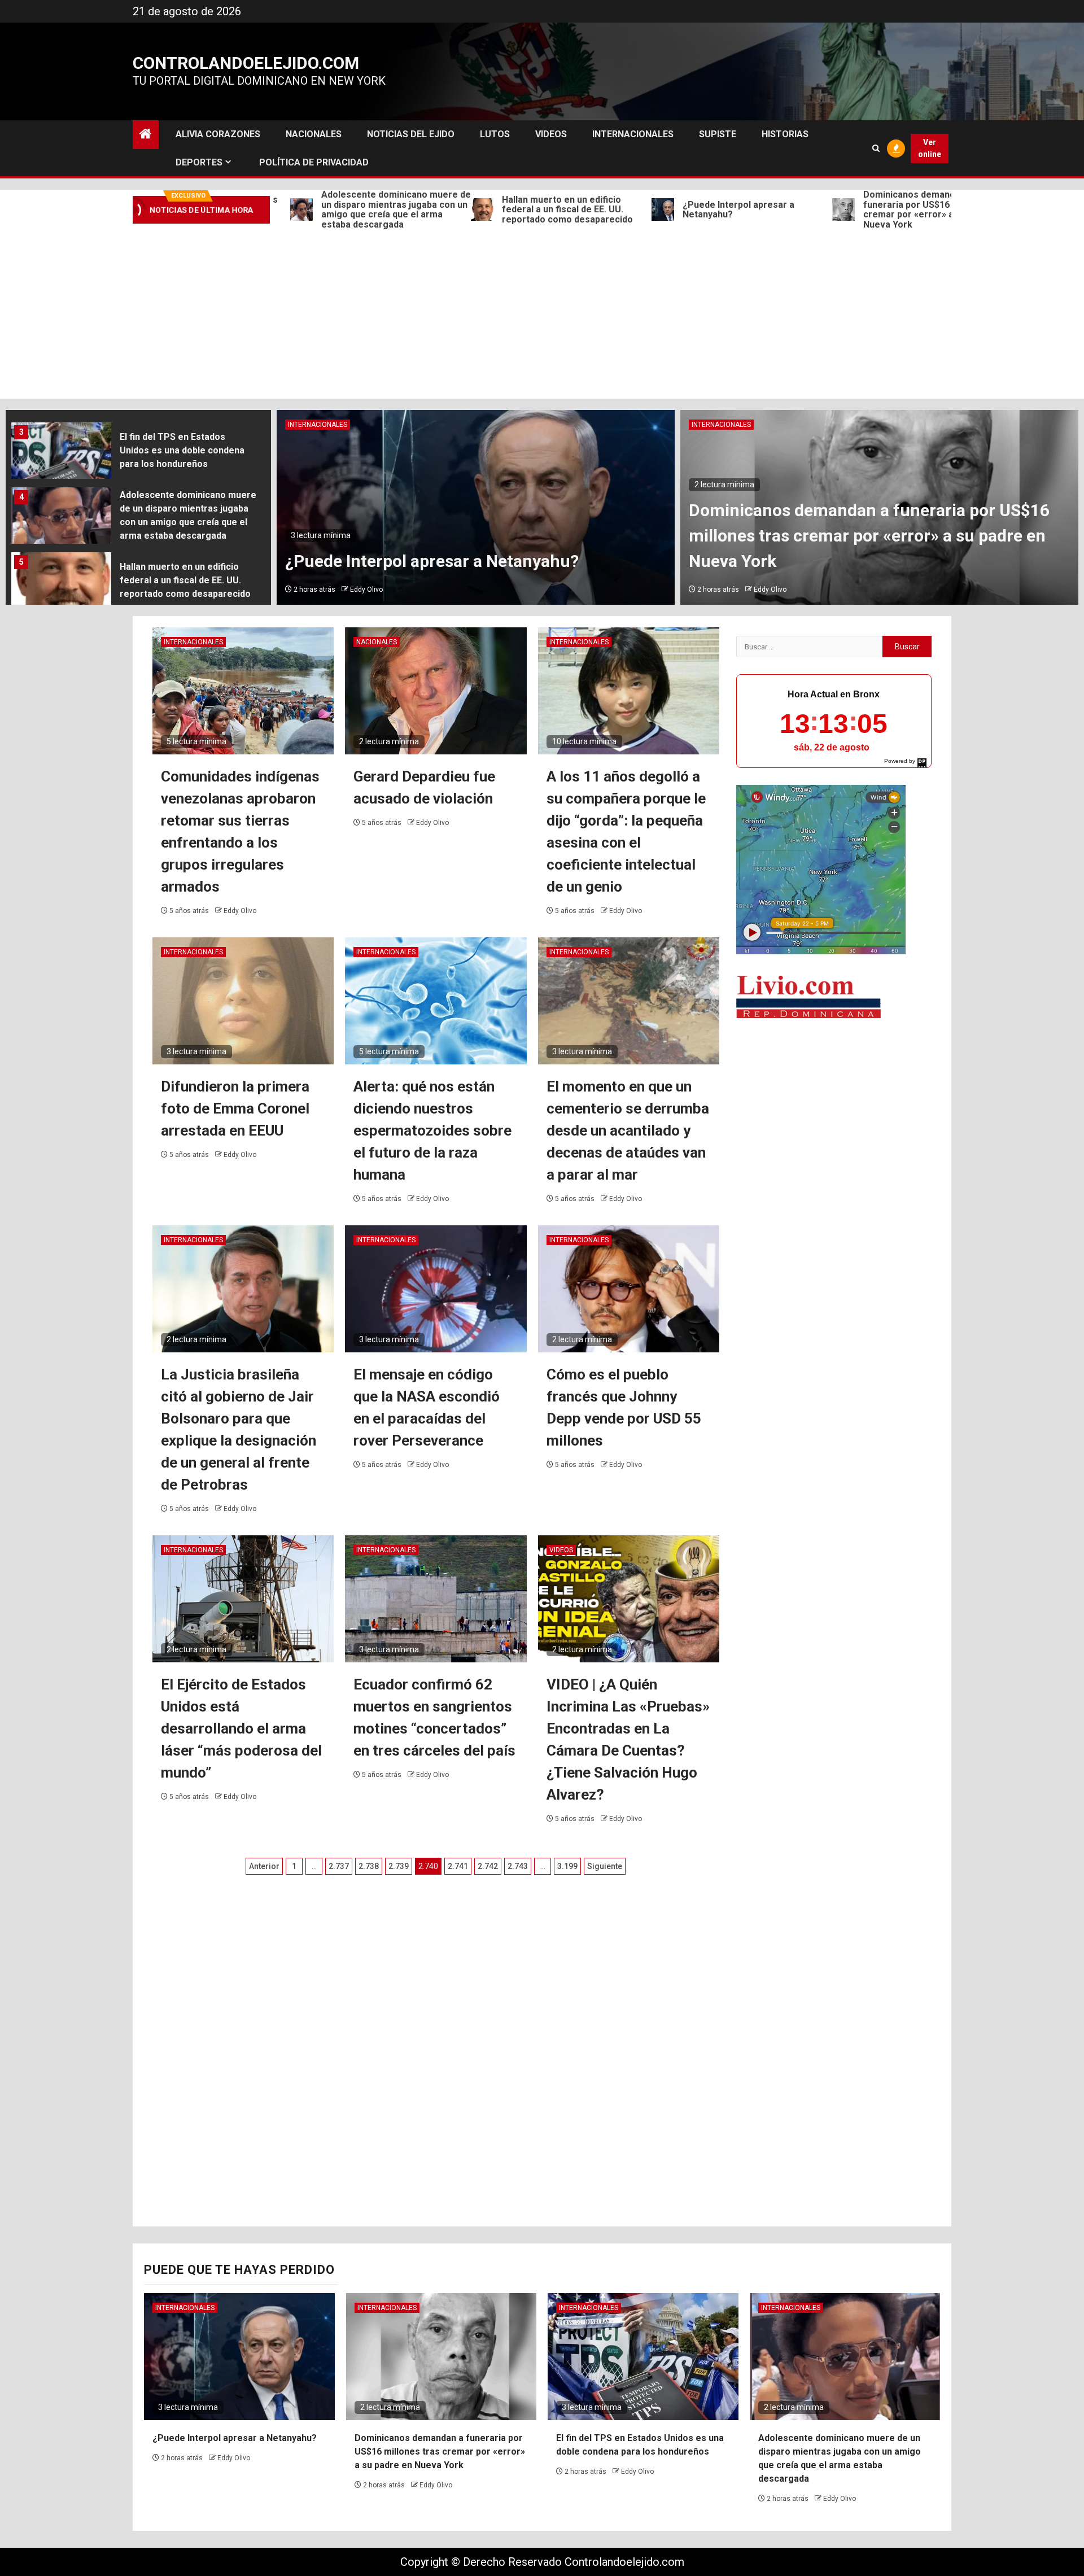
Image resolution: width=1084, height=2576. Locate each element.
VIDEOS (551, 134)
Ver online (930, 148)
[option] (138, 454)
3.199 (567, 1866)
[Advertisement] (542, 314)
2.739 (399, 1866)
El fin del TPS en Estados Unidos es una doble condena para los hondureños (182, 450)
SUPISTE (718, 134)
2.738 (369, 1866)
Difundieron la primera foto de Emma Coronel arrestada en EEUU (235, 1108)
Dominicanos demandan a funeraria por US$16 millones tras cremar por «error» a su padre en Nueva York (840, 209)
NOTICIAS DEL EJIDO (411, 134)
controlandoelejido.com (246, 63)
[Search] (876, 148)
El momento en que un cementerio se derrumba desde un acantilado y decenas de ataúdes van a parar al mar (628, 1130)
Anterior (264, 1866)
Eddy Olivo (366, 590)
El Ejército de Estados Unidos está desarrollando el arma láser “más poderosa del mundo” (241, 1728)
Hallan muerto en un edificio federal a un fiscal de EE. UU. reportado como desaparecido (471, 210)
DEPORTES (199, 162)
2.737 (339, 1866)
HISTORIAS (785, 134)
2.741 (458, 1866)
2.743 (518, 1866)
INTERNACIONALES (633, 134)
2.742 (488, 1866)
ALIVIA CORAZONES (218, 134)
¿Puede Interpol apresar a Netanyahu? (642, 210)
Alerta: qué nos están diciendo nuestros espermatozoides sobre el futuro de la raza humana (432, 1130)
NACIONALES (314, 134)
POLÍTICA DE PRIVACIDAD (314, 162)
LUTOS (495, 134)
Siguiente (605, 1866)
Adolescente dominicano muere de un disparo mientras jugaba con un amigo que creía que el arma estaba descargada (300, 209)
